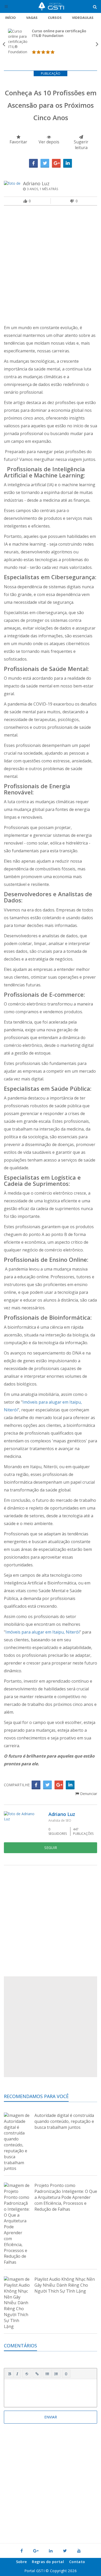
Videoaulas (83, 18)
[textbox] (51, 2392)
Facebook (33, 163)
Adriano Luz (36, 183)
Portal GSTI (51, 6)
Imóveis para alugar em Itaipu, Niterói (42, 1632)
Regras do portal (48, 2562)
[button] (10, 2374)
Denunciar (88, 1794)
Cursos (55, 18)
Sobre (21, 2562)
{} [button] (66, 2373)
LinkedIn (68, 163)
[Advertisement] (51, 266)
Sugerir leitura (81, 145)
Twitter (45, 163)
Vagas (32, 18)
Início (10, 18)
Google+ (56, 163)
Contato (77, 2562)
